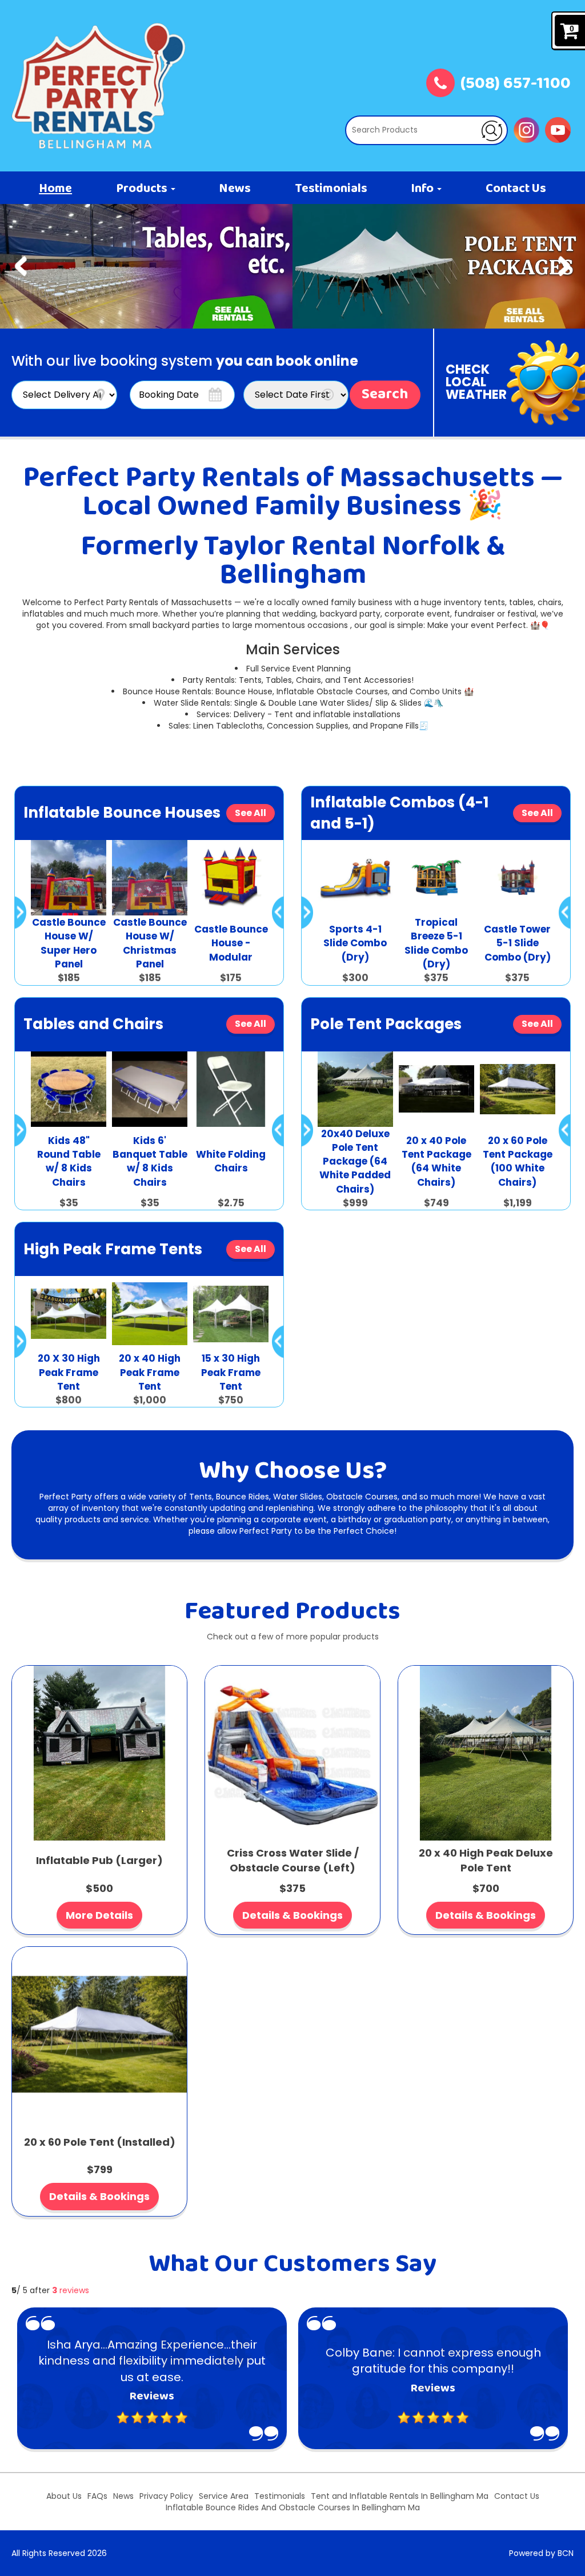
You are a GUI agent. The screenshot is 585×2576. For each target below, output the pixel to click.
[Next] (564, 266)
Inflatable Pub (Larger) (99, 1860)
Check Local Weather (476, 382)
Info (423, 189)
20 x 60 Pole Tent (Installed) (100, 2142)
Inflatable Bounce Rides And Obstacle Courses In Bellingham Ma (293, 2507)
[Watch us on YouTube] (558, 129)
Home (55, 189)
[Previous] (21, 266)
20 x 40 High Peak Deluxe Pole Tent (486, 1860)
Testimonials (331, 189)
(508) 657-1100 (516, 85)
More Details (99, 1915)
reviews (71, 2290)
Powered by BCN (541, 2553)
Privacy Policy (166, 2496)
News (235, 189)
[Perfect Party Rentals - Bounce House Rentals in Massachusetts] (99, 86)
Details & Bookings (292, 1915)
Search (385, 395)
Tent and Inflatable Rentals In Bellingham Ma (400, 2496)
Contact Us (516, 189)
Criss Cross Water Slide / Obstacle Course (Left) (293, 1860)
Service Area (224, 2496)
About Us (64, 2496)
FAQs (97, 2496)
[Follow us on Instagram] (526, 129)
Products (143, 189)
